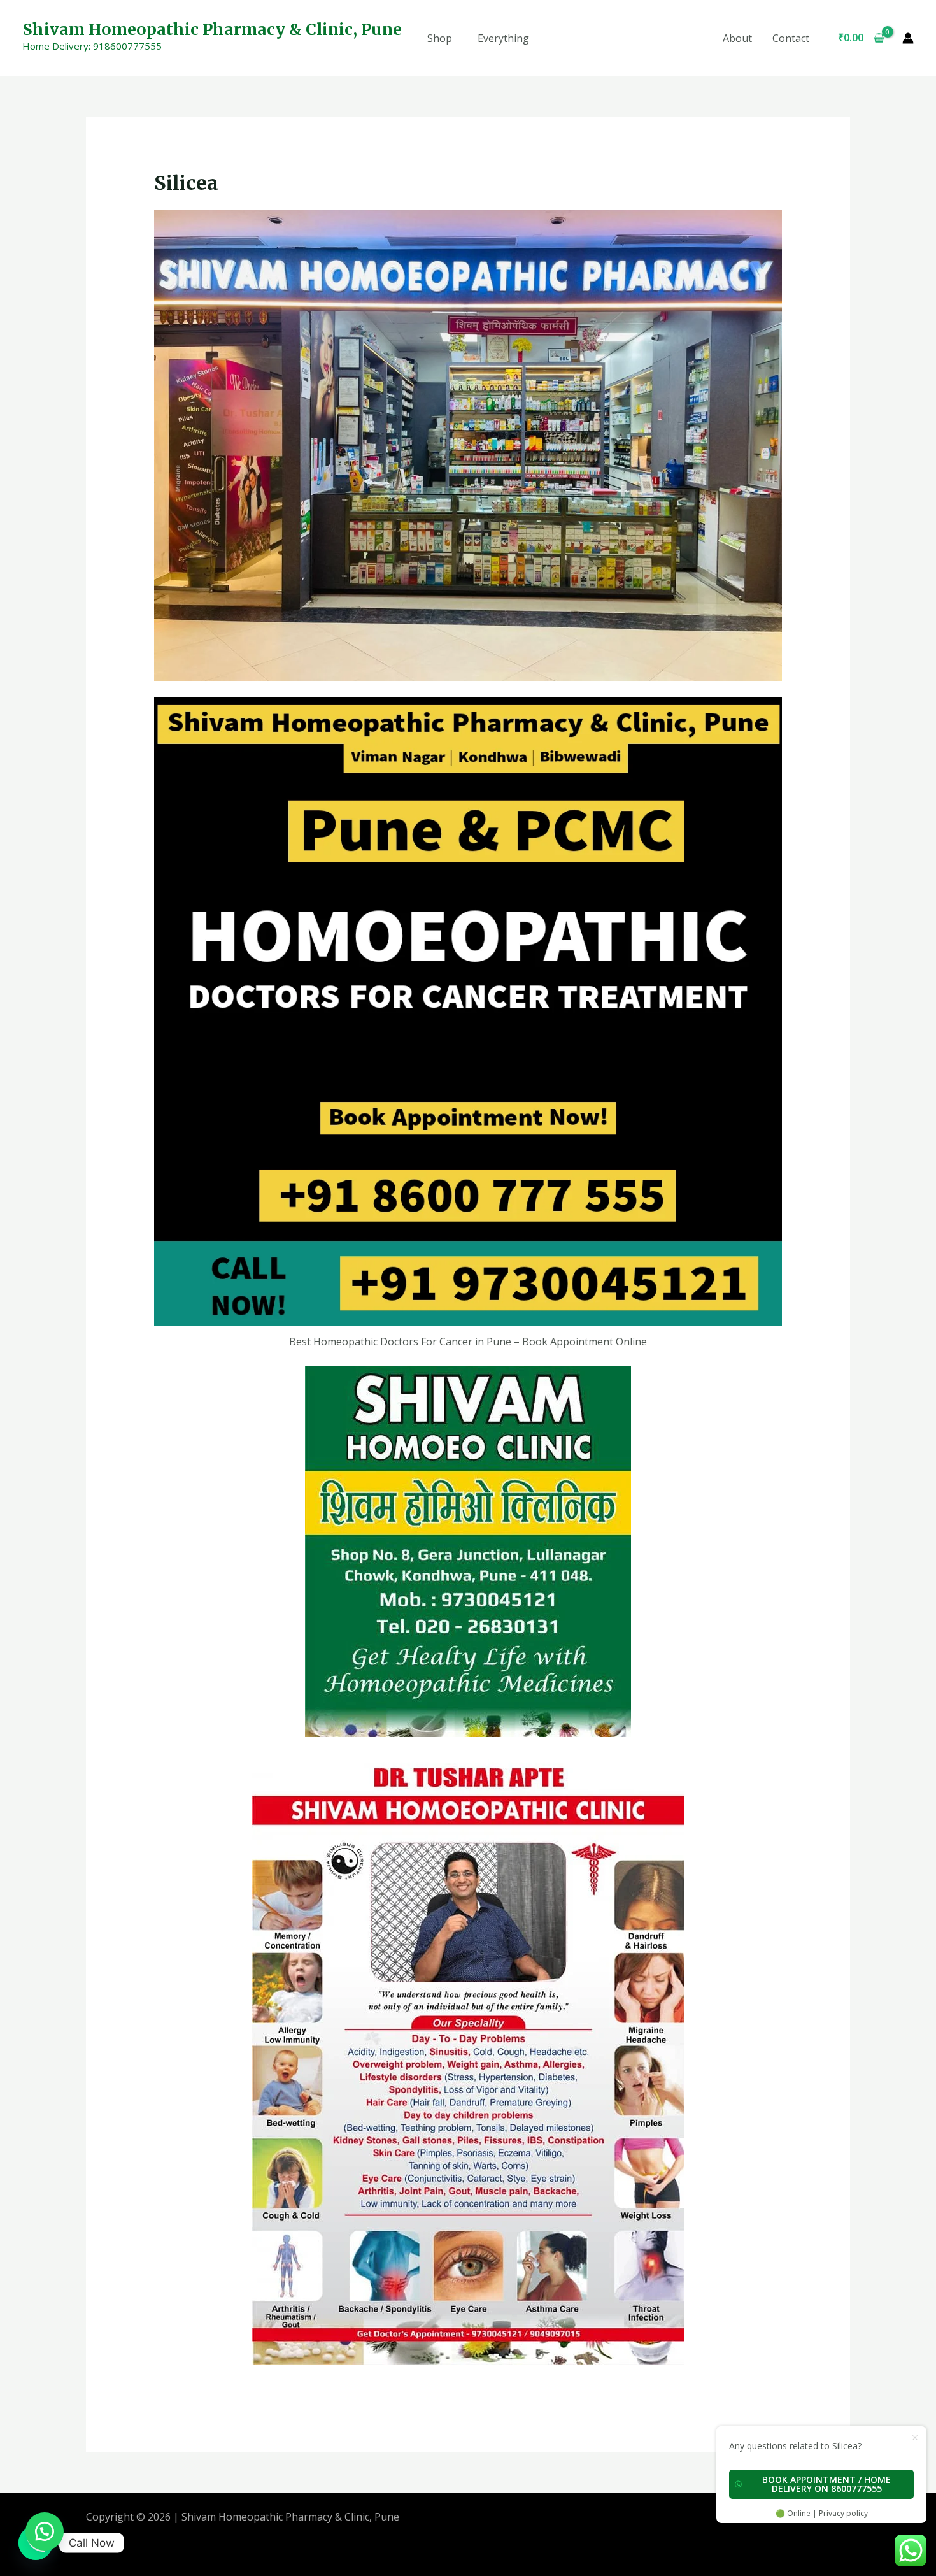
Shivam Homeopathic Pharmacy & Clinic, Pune (212, 29)
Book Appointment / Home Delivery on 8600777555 (826, 2484)
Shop (440, 38)
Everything (503, 38)
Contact (791, 38)
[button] (45, 2531)
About (737, 38)
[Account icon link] (908, 38)
